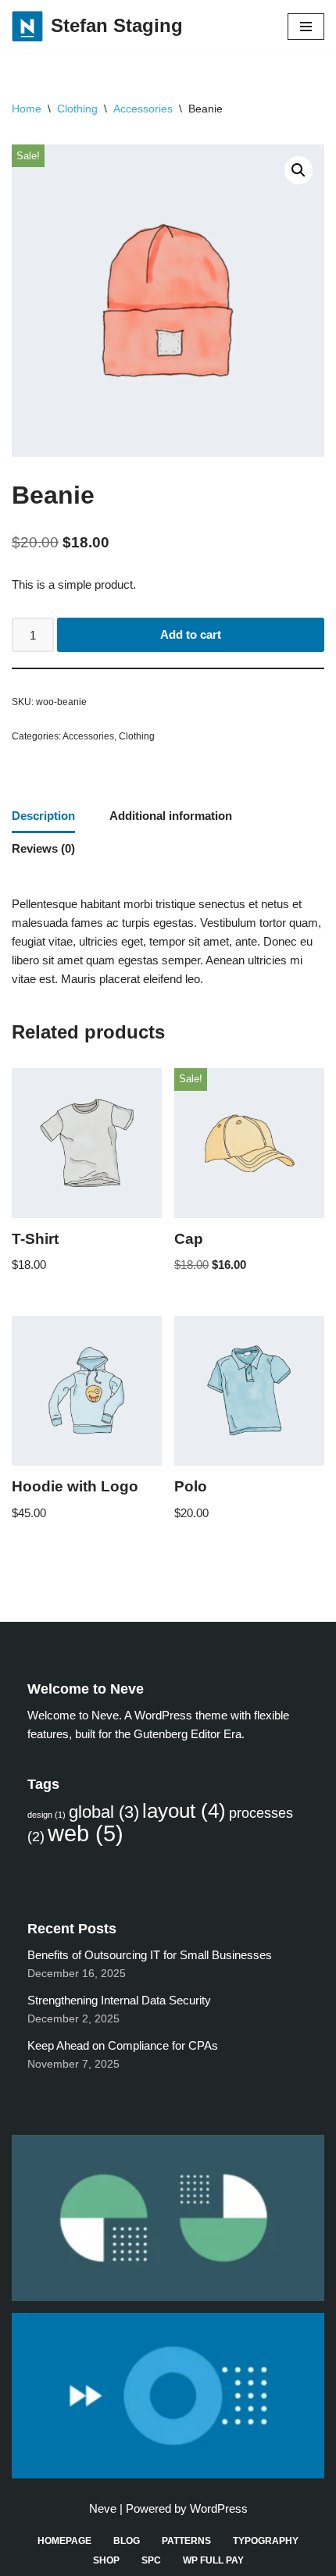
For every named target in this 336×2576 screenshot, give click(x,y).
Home (27, 109)
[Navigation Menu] (306, 27)
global (104, 1812)
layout (184, 1811)
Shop (106, 2560)
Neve (103, 2508)
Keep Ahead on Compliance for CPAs (123, 2045)
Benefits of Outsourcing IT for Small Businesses (150, 1955)
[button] (298, 170)
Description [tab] (43, 816)
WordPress (219, 2508)
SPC (151, 2560)
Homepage (64, 2541)
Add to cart (191, 634)
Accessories (143, 109)
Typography (266, 2541)
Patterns (186, 2541)
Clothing (77, 109)
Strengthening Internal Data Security (119, 2000)
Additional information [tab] (171, 816)
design (46, 1815)
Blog (127, 2541)
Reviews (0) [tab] (43, 848)
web (86, 1833)
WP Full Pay (213, 2560)
